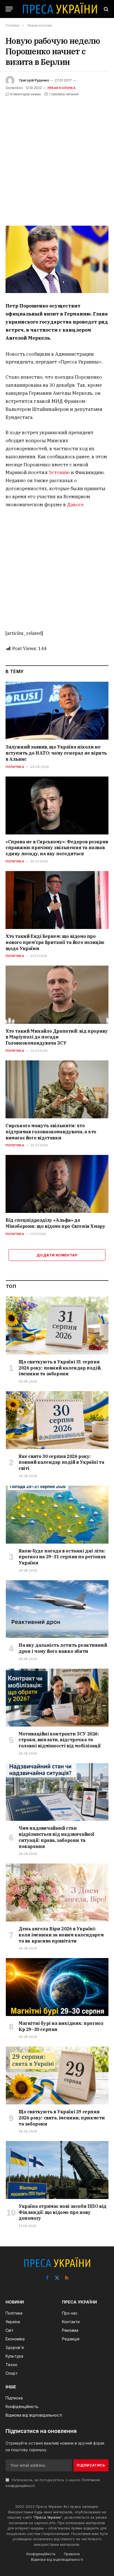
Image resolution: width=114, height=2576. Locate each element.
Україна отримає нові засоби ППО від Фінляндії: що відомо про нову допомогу (63, 2212)
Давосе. (76, 505)
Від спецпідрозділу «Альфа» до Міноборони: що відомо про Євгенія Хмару (55, 1223)
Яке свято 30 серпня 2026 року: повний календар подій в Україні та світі (61, 1462)
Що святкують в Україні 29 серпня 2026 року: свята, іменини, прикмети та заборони (62, 2118)
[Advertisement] (57, 157)
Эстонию (59, 472)
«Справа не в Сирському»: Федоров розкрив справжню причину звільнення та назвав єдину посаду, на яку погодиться (57, 848)
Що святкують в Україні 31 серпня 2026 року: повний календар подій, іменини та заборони (60, 1368)
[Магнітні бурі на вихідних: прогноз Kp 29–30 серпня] (57, 1987)
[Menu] (9, 9)
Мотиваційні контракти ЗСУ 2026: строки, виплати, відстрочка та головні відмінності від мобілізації (60, 1740)
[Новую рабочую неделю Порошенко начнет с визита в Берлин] (57, 259)
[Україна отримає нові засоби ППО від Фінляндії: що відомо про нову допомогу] (57, 2170)
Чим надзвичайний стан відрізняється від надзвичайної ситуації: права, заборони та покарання (56, 1837)
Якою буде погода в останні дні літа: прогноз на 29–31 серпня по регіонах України (62, 1557)
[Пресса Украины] (60, 9)
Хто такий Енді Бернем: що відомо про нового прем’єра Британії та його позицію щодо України (55, 942)
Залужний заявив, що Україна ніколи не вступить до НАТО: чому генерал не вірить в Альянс (56, 753)
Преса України (48, 2517)
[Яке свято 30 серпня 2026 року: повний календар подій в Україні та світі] (57, 1420)
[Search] (106, 9)
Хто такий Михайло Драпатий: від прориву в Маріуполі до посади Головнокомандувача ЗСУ (57, 1037)
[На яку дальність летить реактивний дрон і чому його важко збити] (57, 1609)
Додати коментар (57, 1255)
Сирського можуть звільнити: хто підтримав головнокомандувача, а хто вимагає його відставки (51, 1132)
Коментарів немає (26, 94)
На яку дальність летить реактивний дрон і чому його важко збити (63, 1648)
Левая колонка (61, 88)
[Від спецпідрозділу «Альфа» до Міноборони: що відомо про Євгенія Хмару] (57, 1184)
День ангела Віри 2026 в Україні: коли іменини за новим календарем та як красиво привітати (61, 1935)
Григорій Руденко (34, 80)
